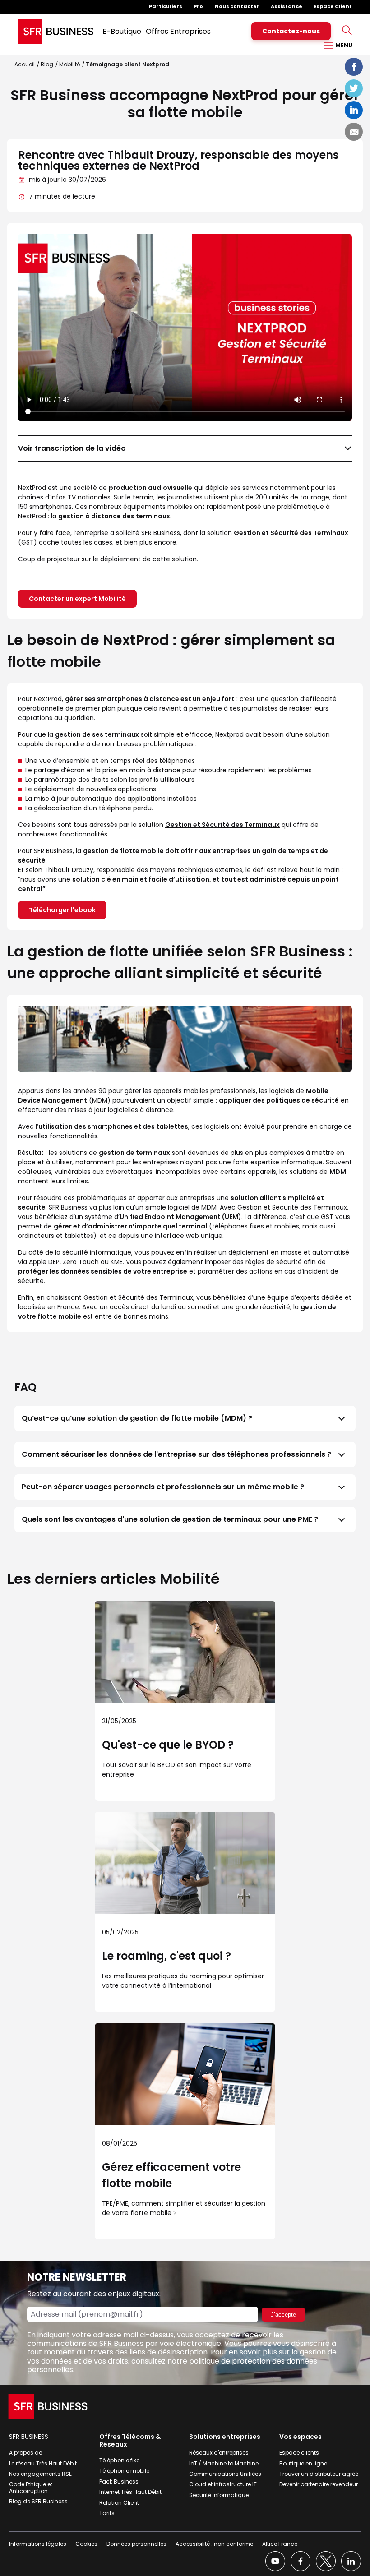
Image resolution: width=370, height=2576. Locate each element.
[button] (185, 1418)
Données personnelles (136, 2544)
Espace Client (333, 6)
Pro (198, 6)
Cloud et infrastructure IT (223, 2484)
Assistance (287, 6)
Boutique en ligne (303, 2463)
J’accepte (283, 2315)
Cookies (86, 2544)
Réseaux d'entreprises (219, 2453)
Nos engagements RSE (40, 2474)
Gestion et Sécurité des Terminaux (222, 825)
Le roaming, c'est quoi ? (166, 1956)
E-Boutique (122, 31)
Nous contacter (237, 6)
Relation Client (119, 2503)
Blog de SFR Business (38, 2501)
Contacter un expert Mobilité (77, 599)
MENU (343, 45)
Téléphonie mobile (124, 2471)
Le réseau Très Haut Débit (43, 2463)
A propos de (25, 2453)
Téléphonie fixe (119, 2460)
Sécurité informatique (219, 2495)
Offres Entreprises (178, 31)
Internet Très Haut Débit (130, 2492)
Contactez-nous (291, 31)
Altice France (280, 2544)
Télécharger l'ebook (62, 910)
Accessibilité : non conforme (214, 2544)
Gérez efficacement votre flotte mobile (171, 2175)
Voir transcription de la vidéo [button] (72, 448)
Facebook (354, 67)
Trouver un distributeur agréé (319, 2474)
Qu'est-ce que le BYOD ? (168, 1745)
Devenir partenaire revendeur (319, 2484)
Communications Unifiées (225, 2474)
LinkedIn (354, 110)
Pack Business (119, 2481)
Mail (354, 132)
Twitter (354, 88)
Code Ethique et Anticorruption (31, 2487)
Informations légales (38, 2544)
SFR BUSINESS (29, 2437)
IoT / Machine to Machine (224, 2463)
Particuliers (166, 6)
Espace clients (299, 2453)
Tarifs (107, 2513)
